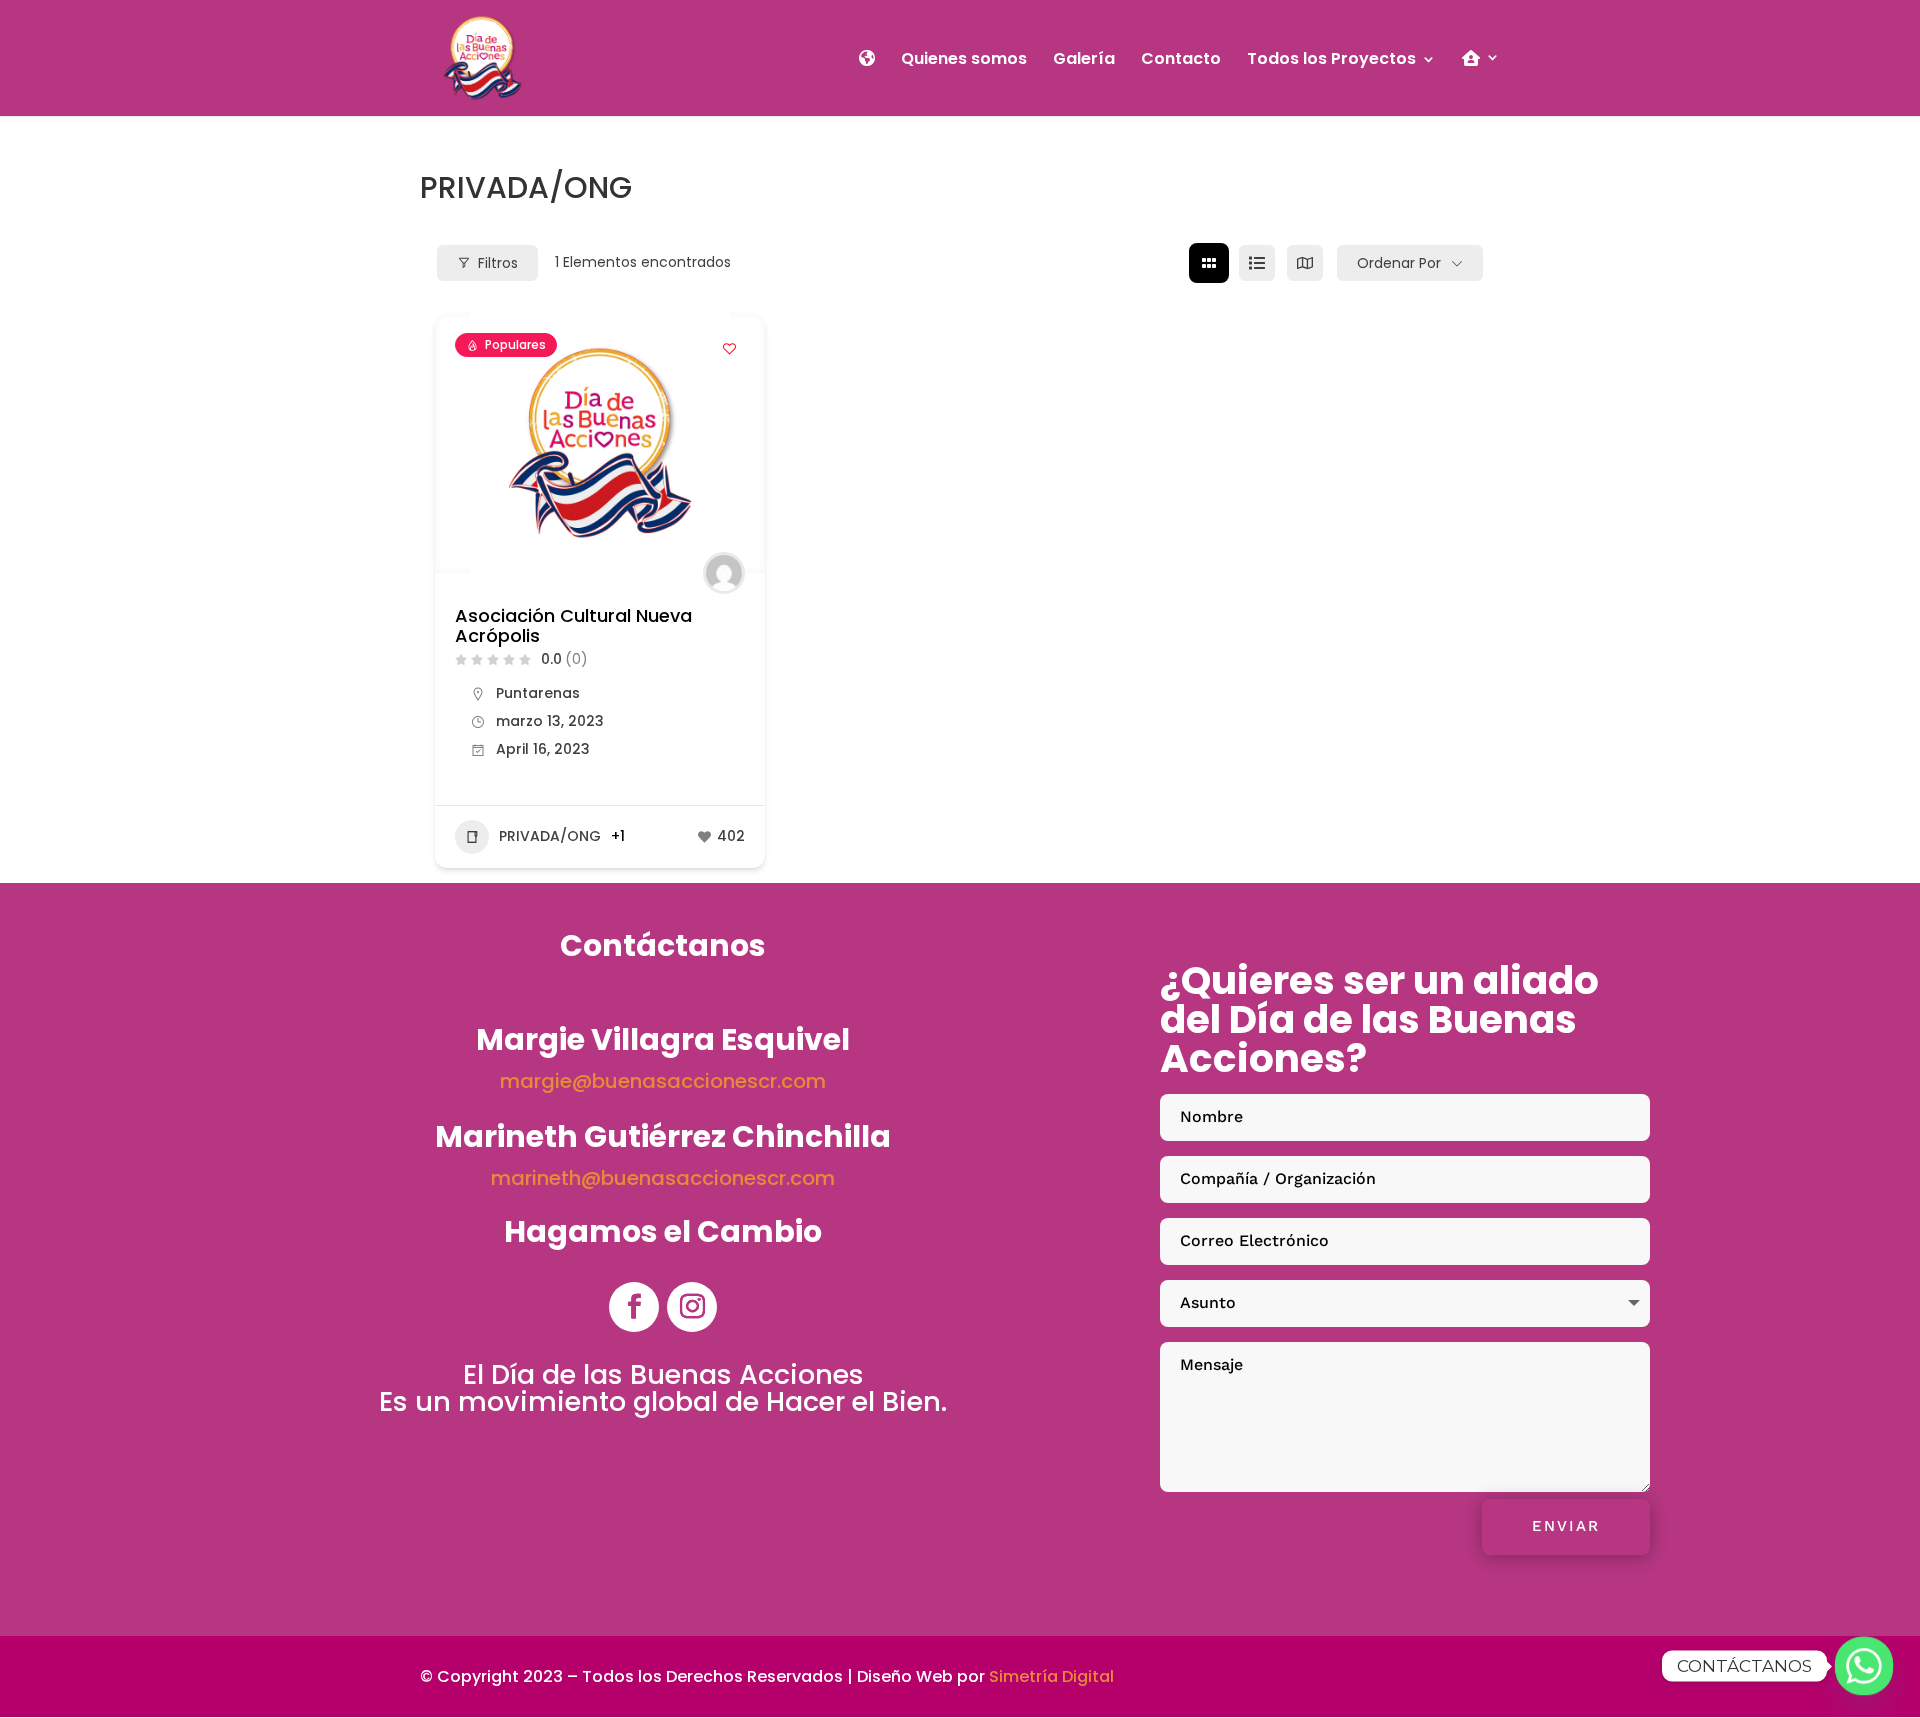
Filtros (498, 263)
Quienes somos (964, 61)
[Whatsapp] (1864, 1666)
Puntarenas (538, 693)
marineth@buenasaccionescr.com (663, 1178)
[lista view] (1257, 263)
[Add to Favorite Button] (730, 348)
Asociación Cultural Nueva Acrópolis (573, 625)
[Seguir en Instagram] (692, 1307)
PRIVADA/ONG (550, 836)
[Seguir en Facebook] (634, 1307)
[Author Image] (724, 573)
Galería (1084, 61)
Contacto (1181, 61)
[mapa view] (1305, 263)
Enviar (1566, 1526)
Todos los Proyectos (1331, 61)
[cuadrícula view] (1209, 263)
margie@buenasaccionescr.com (663, 1081)
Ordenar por (1399, 263)
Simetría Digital (1051, 1676)
